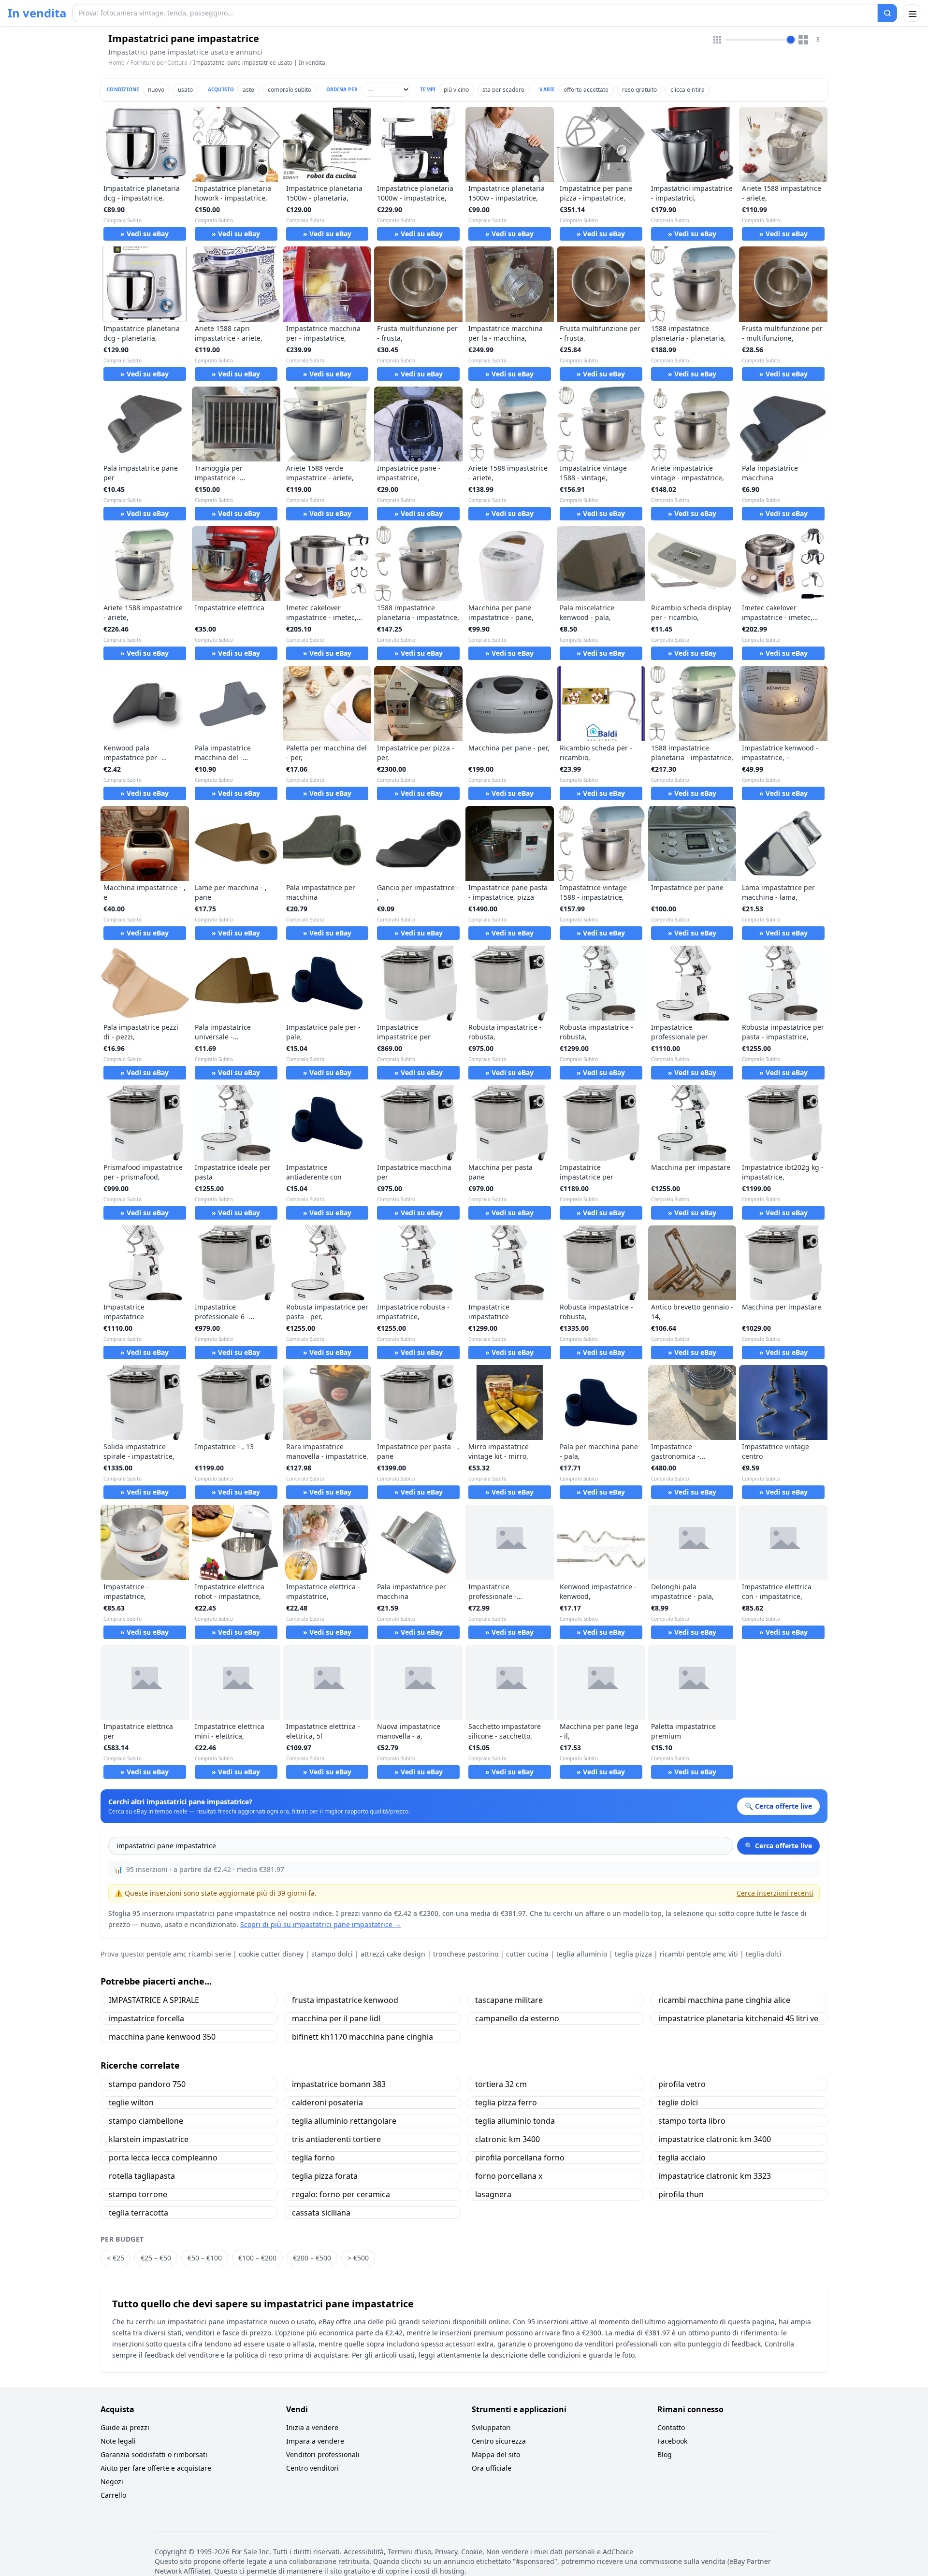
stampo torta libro (692, 2121)
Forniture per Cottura (159, 63)
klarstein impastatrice (149, 2139)
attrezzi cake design (393, 1954)
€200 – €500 (312, 2258)
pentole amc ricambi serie (189, 1954)
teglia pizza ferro (506, 2102)
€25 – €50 (156, 2258)
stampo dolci (332, 1954)
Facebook (672, 2441)
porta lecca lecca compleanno (163, 2158)
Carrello (113, 2495)
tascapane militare (509, 2000)
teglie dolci (678, 2102)
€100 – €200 (257, 2258)
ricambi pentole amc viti (699, 1954)
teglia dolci (764, 1954)
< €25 (116, 2258)
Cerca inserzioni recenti (775, 1893)
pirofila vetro (682, 2084)
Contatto (671, 2427)
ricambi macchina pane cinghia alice (724, 2000)
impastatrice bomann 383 (339, 2084)
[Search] (887, 13)
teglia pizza (633, 1954)
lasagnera (493, 2194)
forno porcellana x (509, 2176)
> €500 (358, 2258)
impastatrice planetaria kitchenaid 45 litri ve (738, 2018)
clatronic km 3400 (507, 2139)
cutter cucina (527, 1954)
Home (116, 63)
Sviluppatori (491, 2427)
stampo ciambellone (146, 2121)
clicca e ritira (688, 90)
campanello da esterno (517, 2018)
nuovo (156, 90)
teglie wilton (131, 2102)
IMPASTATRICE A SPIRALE (154, 2000)
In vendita (37, 13)
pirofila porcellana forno (520, 2158)
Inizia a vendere (312, 2427)
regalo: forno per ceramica (341, 2194)
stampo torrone (138, 2194)
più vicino (456, 90)
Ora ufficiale (492, 2468)
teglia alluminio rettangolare (344, 2121)
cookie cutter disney (271, 1954)
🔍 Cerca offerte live (778, 1846)
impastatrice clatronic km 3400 (715, 2139)
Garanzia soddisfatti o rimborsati (154, 2454)
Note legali (118, 2441)
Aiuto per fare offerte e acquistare (156, 2468)
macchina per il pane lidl (336, 2018)
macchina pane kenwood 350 (162, 2037)
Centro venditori (312, 2468)
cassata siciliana (321, 2213)
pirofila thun (681, 2194)
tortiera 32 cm (501, 2084)
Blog (665, 2454)
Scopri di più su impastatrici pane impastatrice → (321, 1924)
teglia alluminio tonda (515, 2121)
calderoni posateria (327, 2102)
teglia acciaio (682, 2158)
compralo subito (290, 90)
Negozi (112, 2482)
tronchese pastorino (466, 1954)
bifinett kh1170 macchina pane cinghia (362, 2037)
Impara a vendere (315, 2441)
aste (248, 90)
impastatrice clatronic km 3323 (715, 2176)
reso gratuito (639, 90)
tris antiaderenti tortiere (336, 2139)
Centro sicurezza (499, 2441)
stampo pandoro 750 (147, 2084)
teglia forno (313, 2158)
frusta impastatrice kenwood (345, 2000)
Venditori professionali (323, 2454)
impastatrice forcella (146, 2018)
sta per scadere (503, 90)
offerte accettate (586, 90)
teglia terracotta (138, 2213)
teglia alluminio (582, 1954)
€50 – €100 (205, 2258)
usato (185, 90)
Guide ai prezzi (125, 2427)
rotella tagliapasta (142, 2176)
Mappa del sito (496, 2454)
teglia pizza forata (325, 2176)
